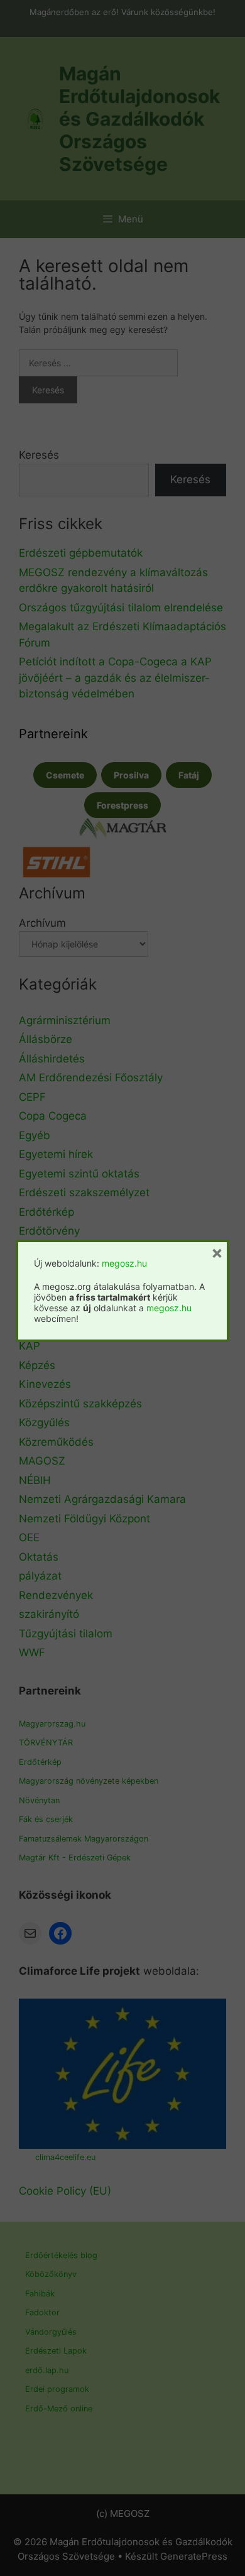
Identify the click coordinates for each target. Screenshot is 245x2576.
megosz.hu (124, 1263)
